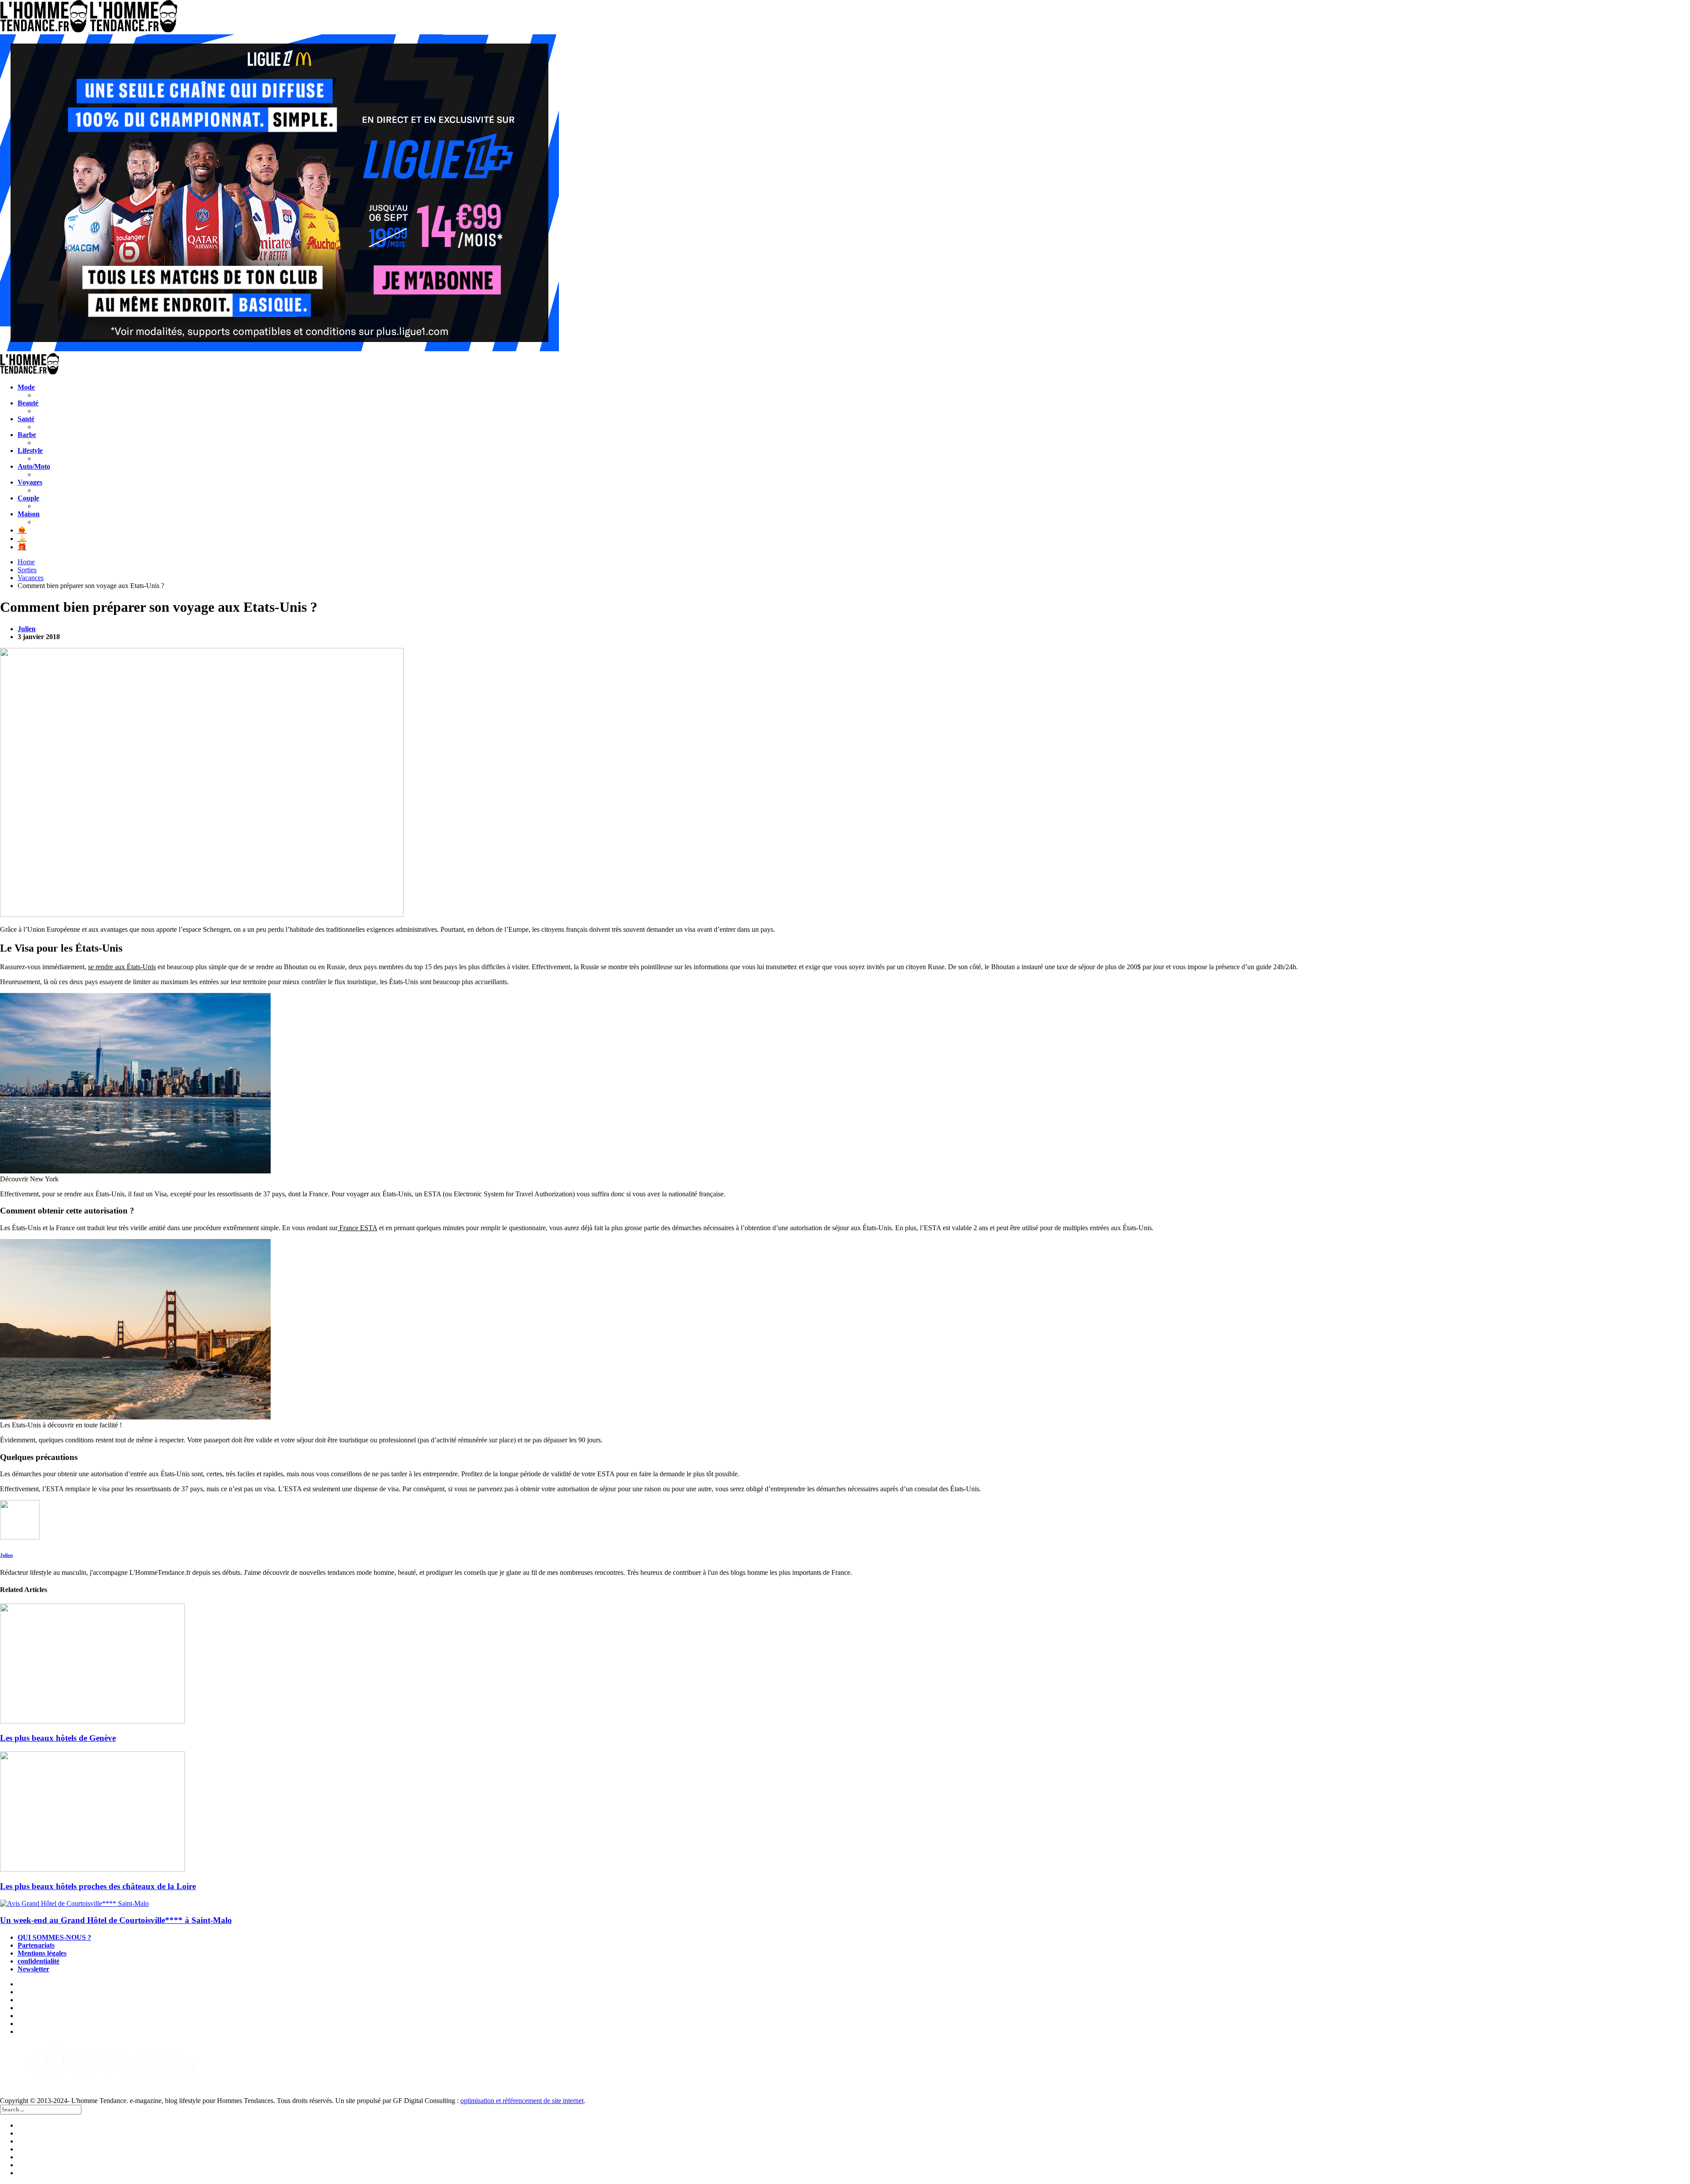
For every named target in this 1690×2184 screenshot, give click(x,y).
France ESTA (357, 1228)
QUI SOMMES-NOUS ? (54, 1937)
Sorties (27, 570)
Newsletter (33, 1969)
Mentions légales (42, 1953)
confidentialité (39, 1961)
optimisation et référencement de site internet (522, 2101)
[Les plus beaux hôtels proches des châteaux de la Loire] (845, 1812)
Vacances (31, 578)
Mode (26, 387)
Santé (26, 419)
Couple (28, 498)
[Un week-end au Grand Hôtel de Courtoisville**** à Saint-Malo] (845, 1904)
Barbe (27, 435)
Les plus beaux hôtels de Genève (58, 1738)
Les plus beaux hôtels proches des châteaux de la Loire (98, 1886)
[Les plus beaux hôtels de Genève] (845, 1664)
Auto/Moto (34, 466)
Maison (29, 514)
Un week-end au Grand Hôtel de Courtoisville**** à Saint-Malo (116, 1920)
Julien (27, 629)
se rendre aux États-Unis (122, 967)
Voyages (30, 482)
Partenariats (36, 1945)
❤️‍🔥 (22, 530)
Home (26, 562)
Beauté (28, 403)
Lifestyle (30, 450)
